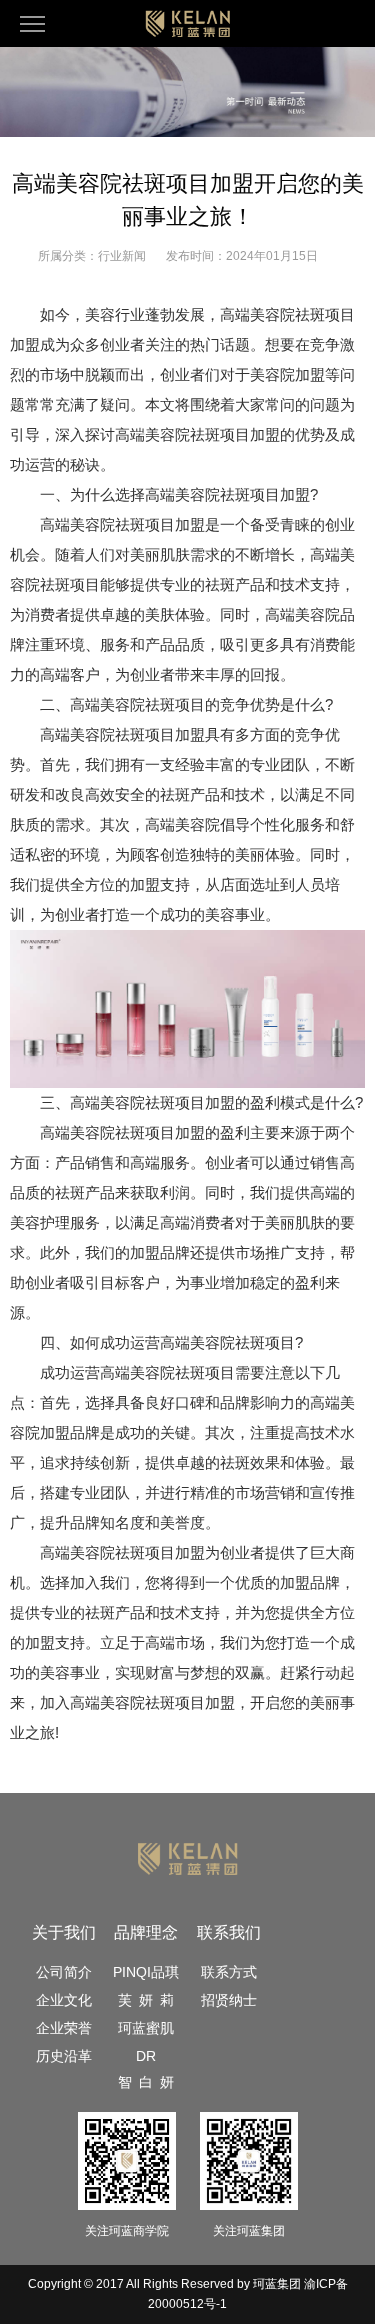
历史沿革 (64, 2056)
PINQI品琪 (146, 1972)
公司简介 (64, 1972)
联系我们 (229, 1932)
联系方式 (229, 1972)
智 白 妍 (146, 2082)
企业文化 (64, 2000)
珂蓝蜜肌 (146, 2028)
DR (146, 2056)
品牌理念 (146, 1932)
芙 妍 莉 (146, 2000)
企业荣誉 (64, 2028)
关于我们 (64, 1932)
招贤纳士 (229, 2000)
